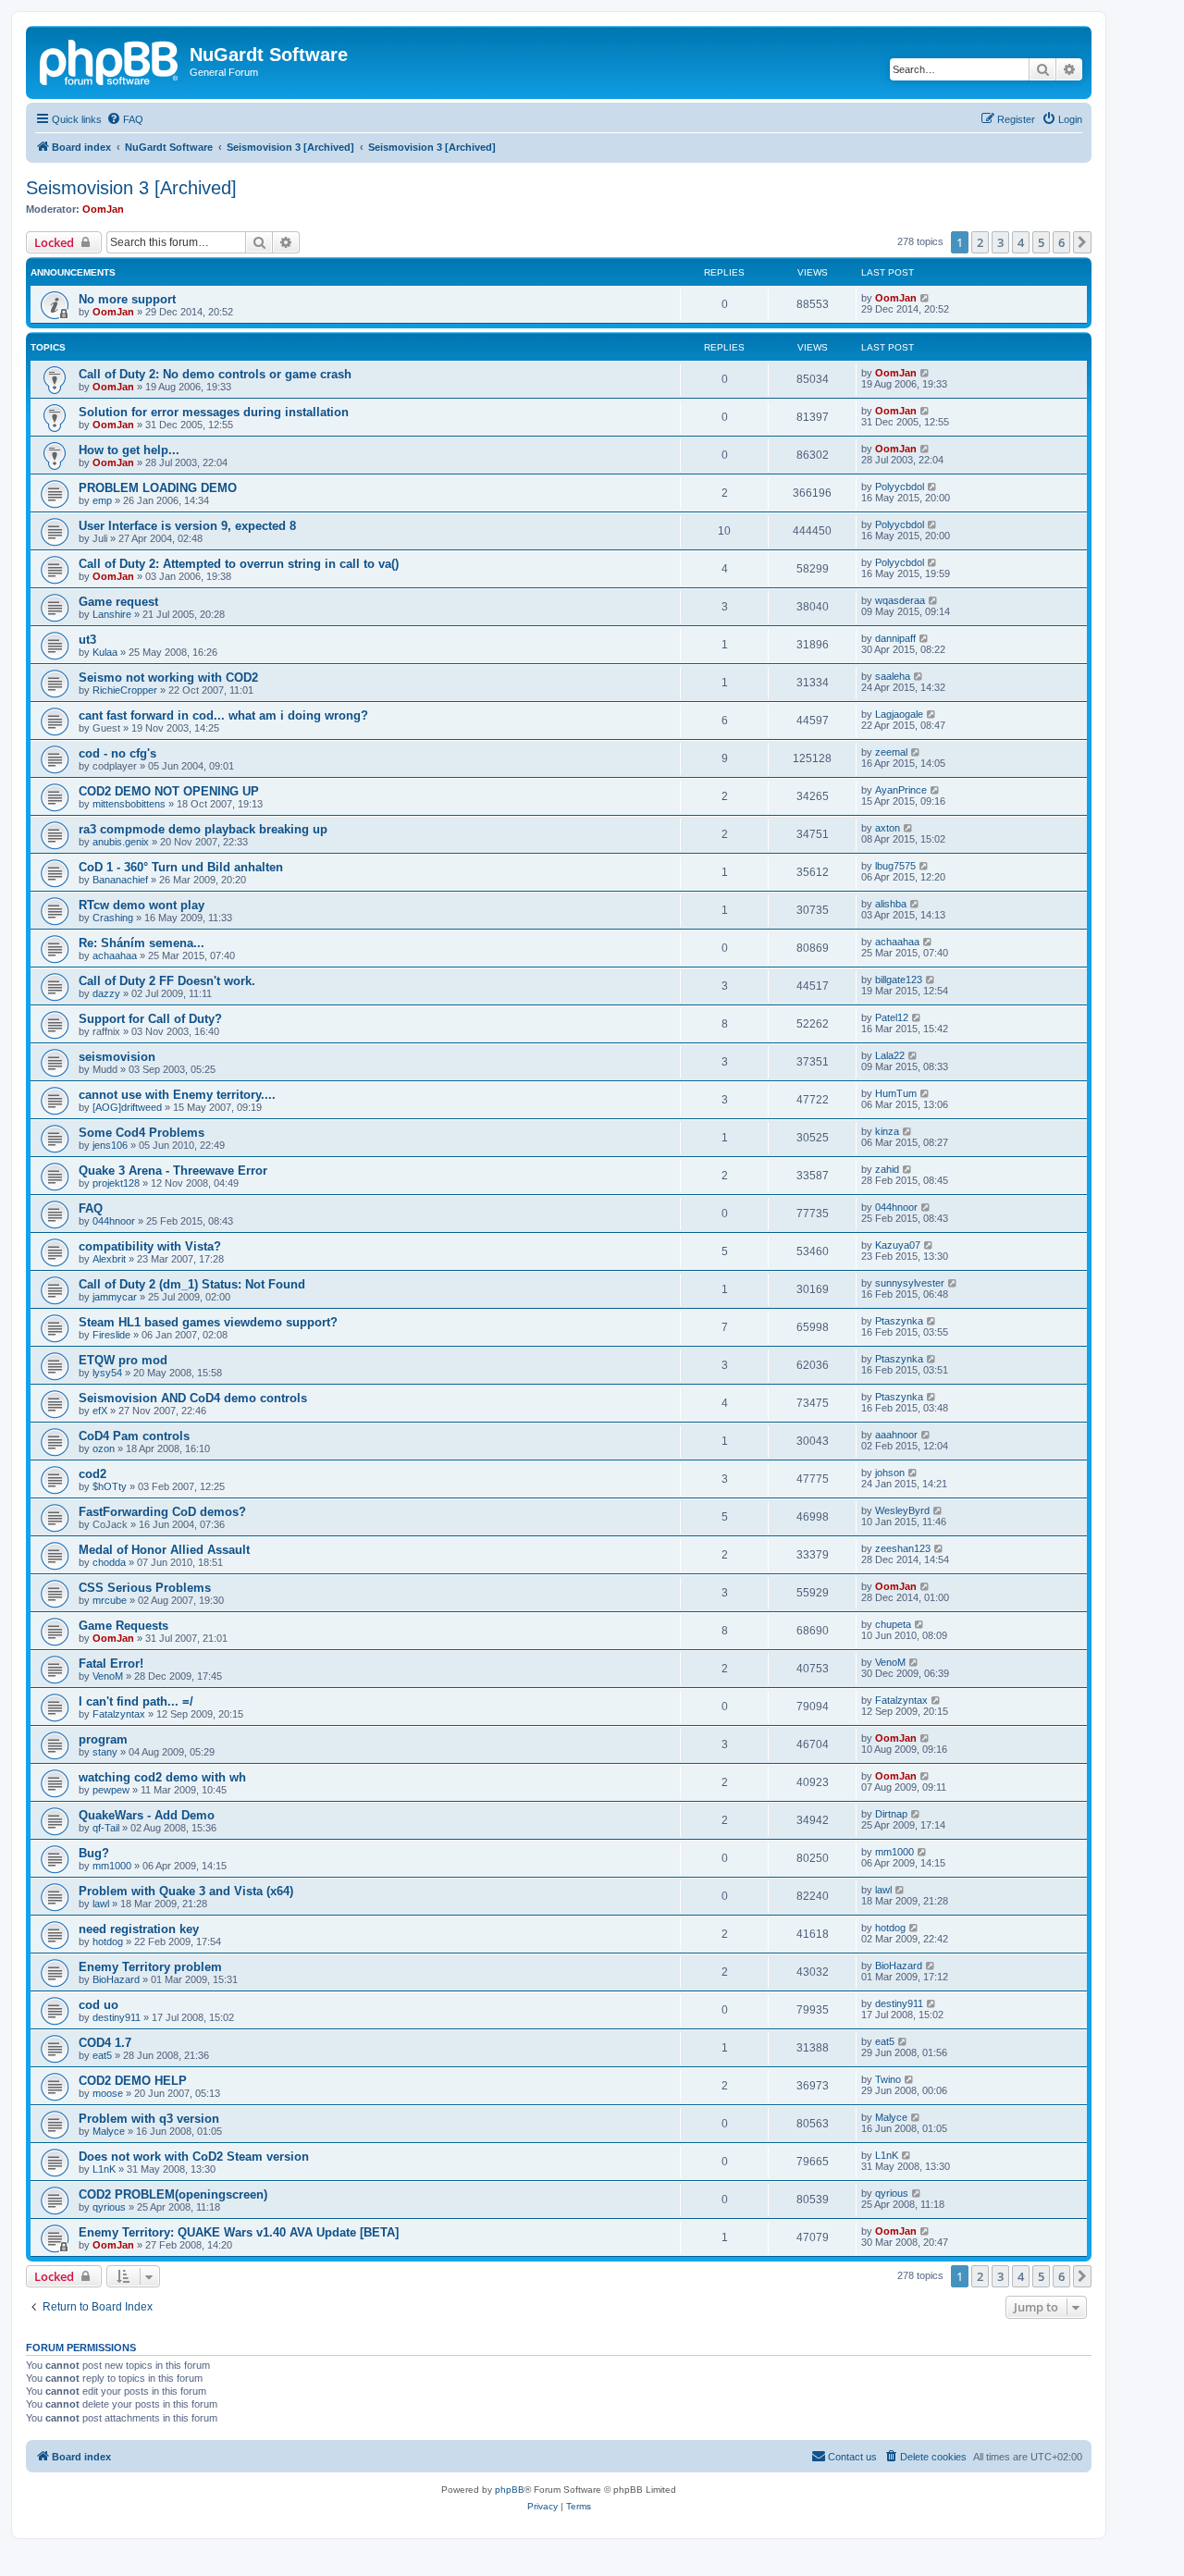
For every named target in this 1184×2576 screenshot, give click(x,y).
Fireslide (111, 1335)
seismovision (117, 1057)
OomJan (103, 209)
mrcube (110, 1600)
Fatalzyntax (119, 1714)
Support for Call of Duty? (150, 1019)
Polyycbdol (900, 487)
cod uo (99, 2005)
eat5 (102, 2055)
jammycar (115, 1297)
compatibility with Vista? (150, 1246)
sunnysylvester (910, 1283)
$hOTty (110, 1486)
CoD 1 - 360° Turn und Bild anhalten (181, 867)
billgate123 (899, 980)
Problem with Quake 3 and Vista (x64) (186, 1891)
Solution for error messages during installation (214, 412)
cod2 (92, 1474)
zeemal (891, 752)
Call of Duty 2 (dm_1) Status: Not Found (192, 1284)
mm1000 (112, 1866)
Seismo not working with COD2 (168, 678)
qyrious (109, 2207)
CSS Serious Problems (145, 1588)
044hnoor (114, 1221)
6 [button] (1061, 242)
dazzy (106, 993)
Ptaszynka (899, 1321)
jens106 (110, 1145)
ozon (104, 1448)
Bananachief (120, 880)
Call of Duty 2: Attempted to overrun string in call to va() (239, 564)
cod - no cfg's (117, 753)
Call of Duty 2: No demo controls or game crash (215, 374)
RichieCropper (125, 690)
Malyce (109, 2131)
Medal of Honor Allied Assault (164, 1550)
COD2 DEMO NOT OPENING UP (169, 791)
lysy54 (107, 1373)
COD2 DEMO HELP (133, 2081)
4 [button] (1021, 242)
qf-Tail (106, 1828)
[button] (1082, 242)
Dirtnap (891, 1814)
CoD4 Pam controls (134, 1436)
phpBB (510, 2490)
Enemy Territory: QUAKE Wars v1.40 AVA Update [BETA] (239, 2232)
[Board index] (110, 60)
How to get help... (129, 450)
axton (888, 828)
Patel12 (892, 1017)
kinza (887, 1131)
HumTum (896, 1093)
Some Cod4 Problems (142, 1133)
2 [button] (980, 242)
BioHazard (116, 1979)
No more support (127, 299)
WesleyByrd (902, 1510)
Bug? (94, 1853)
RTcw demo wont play (142, 905)
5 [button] (1041, 242)
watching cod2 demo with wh (162, 1777)
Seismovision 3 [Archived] (131, 188)
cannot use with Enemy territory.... (177, 1095)
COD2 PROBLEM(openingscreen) (173, 2194)
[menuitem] (125, 119)
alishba (891, 904)
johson (890, 1473)
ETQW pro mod (123, 1360)
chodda (109, 1562)
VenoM (108, 1676)
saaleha (893, 676)
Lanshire (112, 614)
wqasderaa (900, 600)
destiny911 (117, 2017)
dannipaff (895, 638)
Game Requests (123, 1626)
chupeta (893, 1624)
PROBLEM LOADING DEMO (158, 488)
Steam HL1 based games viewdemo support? (208, 1322)
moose (108, 2093)
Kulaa (105, 652)
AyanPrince (901, 790)
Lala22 (890, 1055)
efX (100, 1411)
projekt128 (116, 1183)
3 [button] (1000, 242)
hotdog (108, 1941)
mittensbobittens (129, 804)
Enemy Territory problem (150, 1967)
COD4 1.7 (105, 2043)
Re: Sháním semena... (142, 943)
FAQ (91, 1208)
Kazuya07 (898, 1245)
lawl (101, 1904)
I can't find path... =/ (136, 1701)
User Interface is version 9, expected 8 (187, 526)
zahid (887, 1169)
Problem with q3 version (149, 2119)
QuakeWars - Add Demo (147, 1815)
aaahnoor (896, 1435)
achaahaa (115, 955)
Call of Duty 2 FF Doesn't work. (167, 981)
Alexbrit (109, 1259)
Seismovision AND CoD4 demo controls (193, 1398)
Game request (118, 602)
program (103, 1739)
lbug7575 (895, 866)
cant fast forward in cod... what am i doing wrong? (223, 715)
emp (102, 500)
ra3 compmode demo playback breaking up (203, 829)
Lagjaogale (899, 714)
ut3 (87, 640)
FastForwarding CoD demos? (162, 1512)
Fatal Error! (111, 1664)
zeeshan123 (903, 1548)
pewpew (111, 1790)
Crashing (113, 918)
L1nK (104, 2169)
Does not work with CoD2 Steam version (194, 2157)
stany (105, 1752)
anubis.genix (121, 842)
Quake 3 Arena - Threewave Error (173, 1171)
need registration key (139, 1929)
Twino (888, 2079)
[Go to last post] (925, 298)
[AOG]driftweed (127, 1107)
